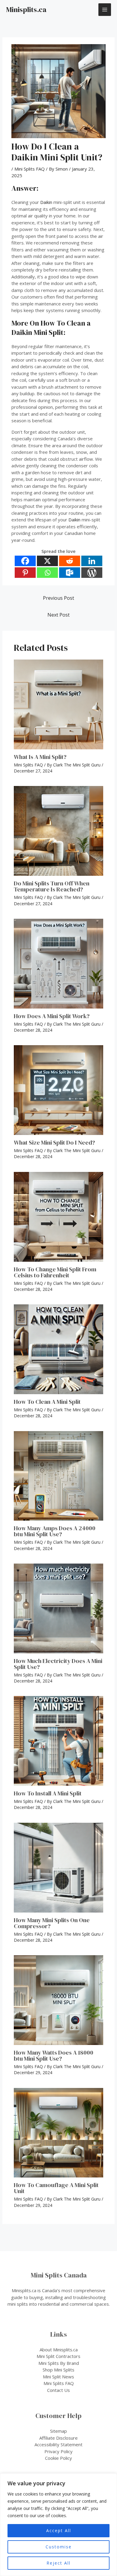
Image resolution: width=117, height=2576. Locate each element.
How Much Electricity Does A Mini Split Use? (58, 1664)
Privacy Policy (58, 2451)
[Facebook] (25, 561)
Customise (59, 2547)
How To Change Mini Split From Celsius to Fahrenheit (55, 1272)
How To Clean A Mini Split (47, 1402)
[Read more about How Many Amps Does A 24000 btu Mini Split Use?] (59, 1476)
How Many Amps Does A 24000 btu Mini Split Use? (55, 1531)
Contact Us (58, 2390)
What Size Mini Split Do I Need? (54, 1142)
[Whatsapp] (47, 573)
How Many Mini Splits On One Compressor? (52, 1923)
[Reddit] (70, 561)
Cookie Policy (58, 2458)
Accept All (59, 2530)
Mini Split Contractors (58, 2356)
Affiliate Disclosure (58, 2438)
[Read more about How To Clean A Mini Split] (59, 1349)
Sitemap (58, 2431)
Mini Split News (58, 2377)
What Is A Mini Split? (40, 757)
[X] (47, 561)
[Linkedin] (92, 561)
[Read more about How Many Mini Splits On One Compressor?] (59, 1868)
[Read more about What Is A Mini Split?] (59, 704)
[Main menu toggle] (105, 10)
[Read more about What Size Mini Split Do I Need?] (59, 1090)
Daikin (46, 202)
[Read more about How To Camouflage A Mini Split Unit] (59, 2133)
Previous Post (58, 598)
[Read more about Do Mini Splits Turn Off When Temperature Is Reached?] (59, 831)
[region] (58, 2525)
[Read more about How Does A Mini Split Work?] (59, 964)
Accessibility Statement (58, 2444)
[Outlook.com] (70, 573)
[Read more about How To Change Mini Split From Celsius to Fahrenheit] (59, 1217)
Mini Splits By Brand (59, 2363)
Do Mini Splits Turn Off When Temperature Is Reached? (52, 886)
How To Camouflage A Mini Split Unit (56, 2188)
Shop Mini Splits (58, 2370)
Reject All (58, 2563)
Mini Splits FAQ (30, 169)
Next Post (58, 615)
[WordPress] (92, 573)
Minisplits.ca (26, 9)
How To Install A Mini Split (48, 1793)
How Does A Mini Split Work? (52, 1016)
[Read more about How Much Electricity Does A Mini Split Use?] (59, 1608)
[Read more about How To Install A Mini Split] (59, 1741)
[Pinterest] (25, 573)
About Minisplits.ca (59, 2350)
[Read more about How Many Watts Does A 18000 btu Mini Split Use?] (59, 2000)
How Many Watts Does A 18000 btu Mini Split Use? (54, 2056)
